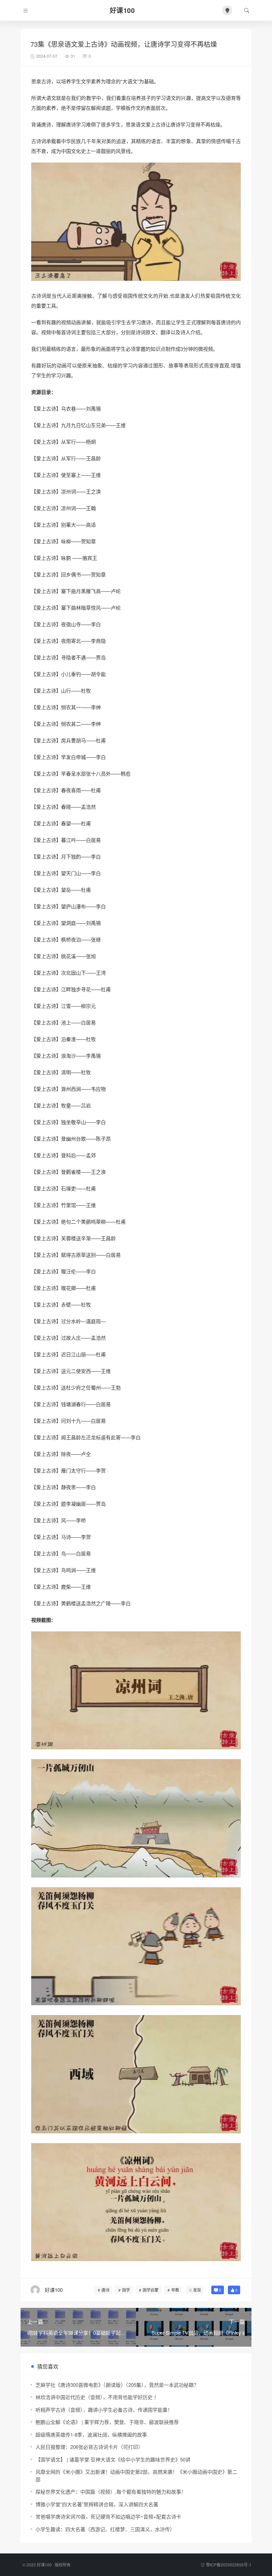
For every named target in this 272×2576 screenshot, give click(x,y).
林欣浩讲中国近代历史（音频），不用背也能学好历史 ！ (97, 2397)
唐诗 (105, 2290)
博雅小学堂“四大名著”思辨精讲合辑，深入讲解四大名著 (97, 2504)
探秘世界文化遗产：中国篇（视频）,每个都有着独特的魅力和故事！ (111, 2492)
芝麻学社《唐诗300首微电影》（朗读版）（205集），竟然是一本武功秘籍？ (117, 2385)
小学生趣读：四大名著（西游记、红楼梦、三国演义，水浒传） (105, 2529)
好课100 (44, 2565)
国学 (126, 2290)
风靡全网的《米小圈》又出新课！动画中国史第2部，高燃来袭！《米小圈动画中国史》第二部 (136, 2475)
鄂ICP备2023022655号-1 (229, 2565)
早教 (175, 2290)
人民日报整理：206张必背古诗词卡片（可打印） (89, 2447)
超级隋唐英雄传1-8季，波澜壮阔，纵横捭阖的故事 (91, 2434)
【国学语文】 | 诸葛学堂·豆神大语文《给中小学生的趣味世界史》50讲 (113, 2459)
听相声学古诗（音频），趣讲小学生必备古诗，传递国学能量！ (104, 2410)
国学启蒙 (151, 2290)
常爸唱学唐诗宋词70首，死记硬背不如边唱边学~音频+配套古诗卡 (108, 2516)
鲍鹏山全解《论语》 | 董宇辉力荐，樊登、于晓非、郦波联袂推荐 (107, 2422)
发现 (197, 2290)
